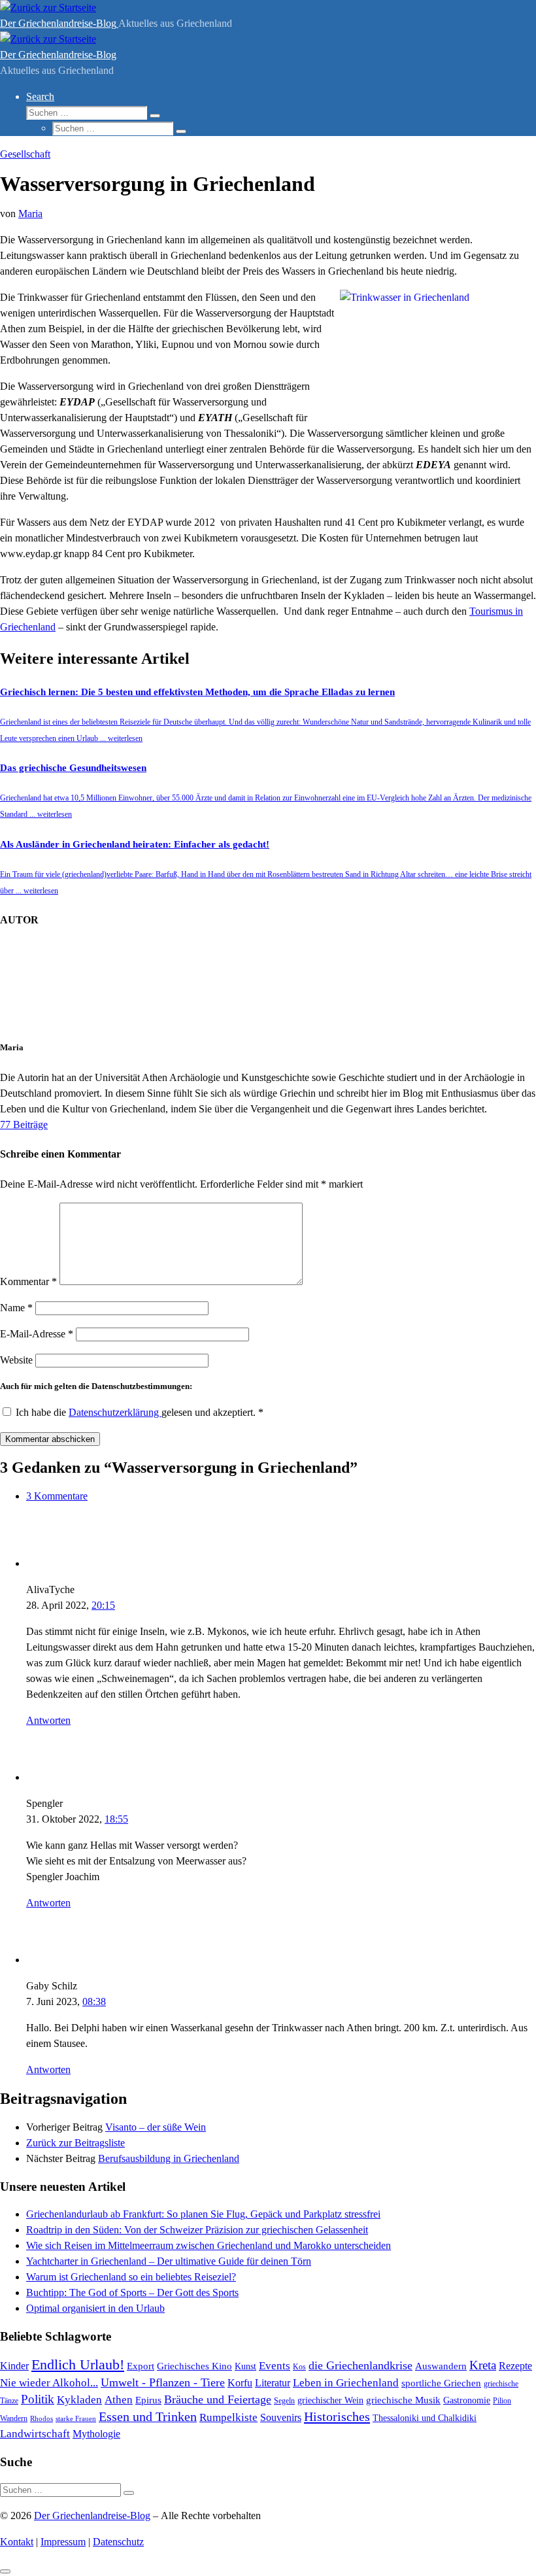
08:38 (94, 2001)
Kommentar (28, 1281)
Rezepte (515, 2366)
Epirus (148, 2400)
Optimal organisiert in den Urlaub (95, 2308)
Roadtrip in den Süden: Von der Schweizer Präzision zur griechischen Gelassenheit (197, 2230)
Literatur (273, 2383)
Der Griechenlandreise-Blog (92, 2516)
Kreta (483, 2365)
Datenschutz (118, 2542)
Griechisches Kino (194, 2366)
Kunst (245, 2366)
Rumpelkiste (228, 2417)
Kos (299, 2367)
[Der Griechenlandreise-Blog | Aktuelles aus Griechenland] (48, 8)
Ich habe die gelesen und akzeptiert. (140, 1412)
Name (16, 1308)
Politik (38, 2399)
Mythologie (96, 2434)
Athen (119, 2400)
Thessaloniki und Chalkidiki (425, 2418)
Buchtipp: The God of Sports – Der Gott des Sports (132, 2293)
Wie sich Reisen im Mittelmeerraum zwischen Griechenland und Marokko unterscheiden (209, 2245)
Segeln (284, 2401)
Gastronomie (467, 2400)
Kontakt (17, 2542)
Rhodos (42, 2418)
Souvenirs (281, 2417)
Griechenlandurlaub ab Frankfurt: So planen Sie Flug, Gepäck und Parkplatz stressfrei (203, 2214)
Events (275, 2366)
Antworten (48, 1720)
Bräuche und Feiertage (218, 2399)
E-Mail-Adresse (37, 1334)
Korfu (240, 2383)
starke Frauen (76, 2418)
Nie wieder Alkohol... (49, 2383)
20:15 (103, 1605)
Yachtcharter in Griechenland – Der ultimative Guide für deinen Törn (169, 2261)
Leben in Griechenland (346, 2382)
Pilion (502, 2401)
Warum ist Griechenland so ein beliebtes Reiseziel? (131, 2277)
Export (141, 2366)
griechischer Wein (330, 2400)
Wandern (14, 2418)
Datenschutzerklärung (115, 1412)
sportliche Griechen (441, 2383)
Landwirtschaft (35, 2434)
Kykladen (79, 2400)
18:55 (116, 1819)
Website (16, 1360)
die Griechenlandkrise (360, 2365)
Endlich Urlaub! (78, 2365)
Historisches (337, 2416)
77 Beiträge (24, 1125)
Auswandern (441, 2366)
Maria (30, 214)
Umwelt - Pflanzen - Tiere (163, 2382)
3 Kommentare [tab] (57, 1496)
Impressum (63, 2542)
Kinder (14, 2366)
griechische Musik (403, 2400)
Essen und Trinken (148, 2416)
